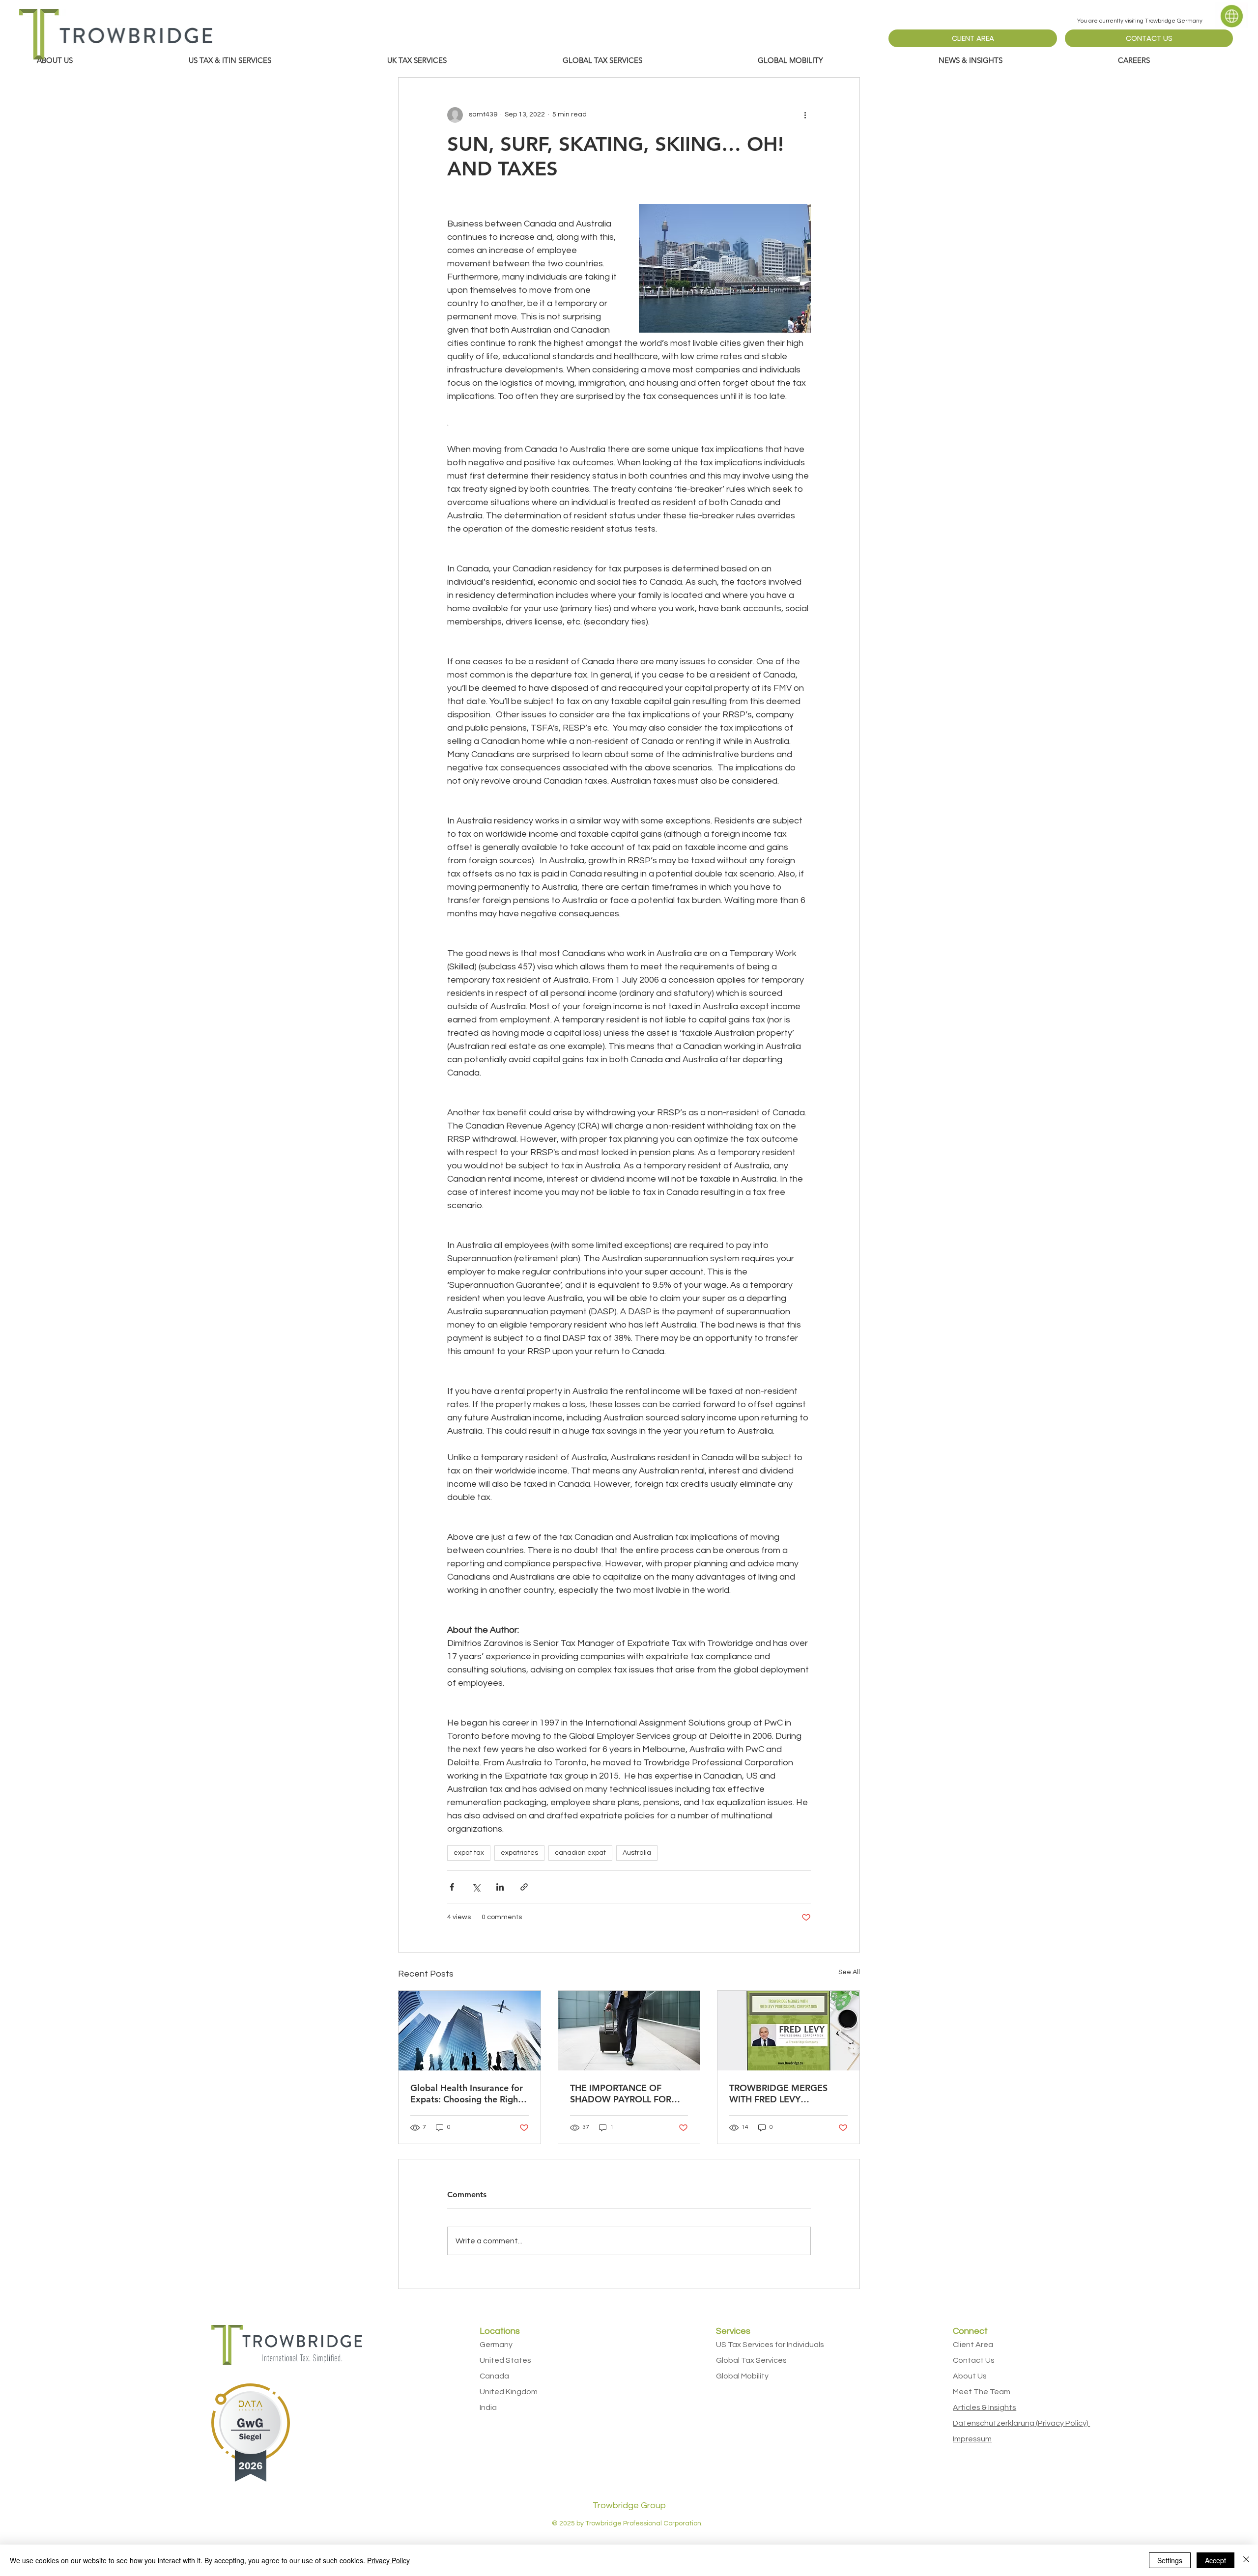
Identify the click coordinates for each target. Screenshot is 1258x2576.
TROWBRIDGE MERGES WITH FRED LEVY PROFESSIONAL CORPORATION (778, 2094)
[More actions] (805, 115)
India (488, 2407)
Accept (1215, 2560)
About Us (970, 2376)
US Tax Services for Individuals (770, 2345)
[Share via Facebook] (452, 1887)
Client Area (973, 2345)
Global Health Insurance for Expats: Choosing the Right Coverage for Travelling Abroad (467, 2094)
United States (505, 2360)
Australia (637, 1853)
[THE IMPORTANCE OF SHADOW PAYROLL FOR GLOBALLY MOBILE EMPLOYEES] (629, 2031)
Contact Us (974, 2360)
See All (849, 1972)
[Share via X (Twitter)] (476, 1887)
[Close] (1246, 2560)
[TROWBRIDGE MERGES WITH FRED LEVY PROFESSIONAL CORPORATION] (788, 2031)
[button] (281, 60)
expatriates (519, 1853)
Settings (1170, 2560)
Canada (494, 2376)
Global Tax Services (751, 2360)
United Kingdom (509, 2392)
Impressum (972, 2439)
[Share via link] (524, 1887)
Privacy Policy (388, 2560)
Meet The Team (982, 2392)
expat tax (469, 1853)
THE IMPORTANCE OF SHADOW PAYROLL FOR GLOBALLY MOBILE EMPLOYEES (621, 2094)
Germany (496, 2345)
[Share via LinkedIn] (500, 1887)
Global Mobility (742, 2376)
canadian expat (580, 1853)
